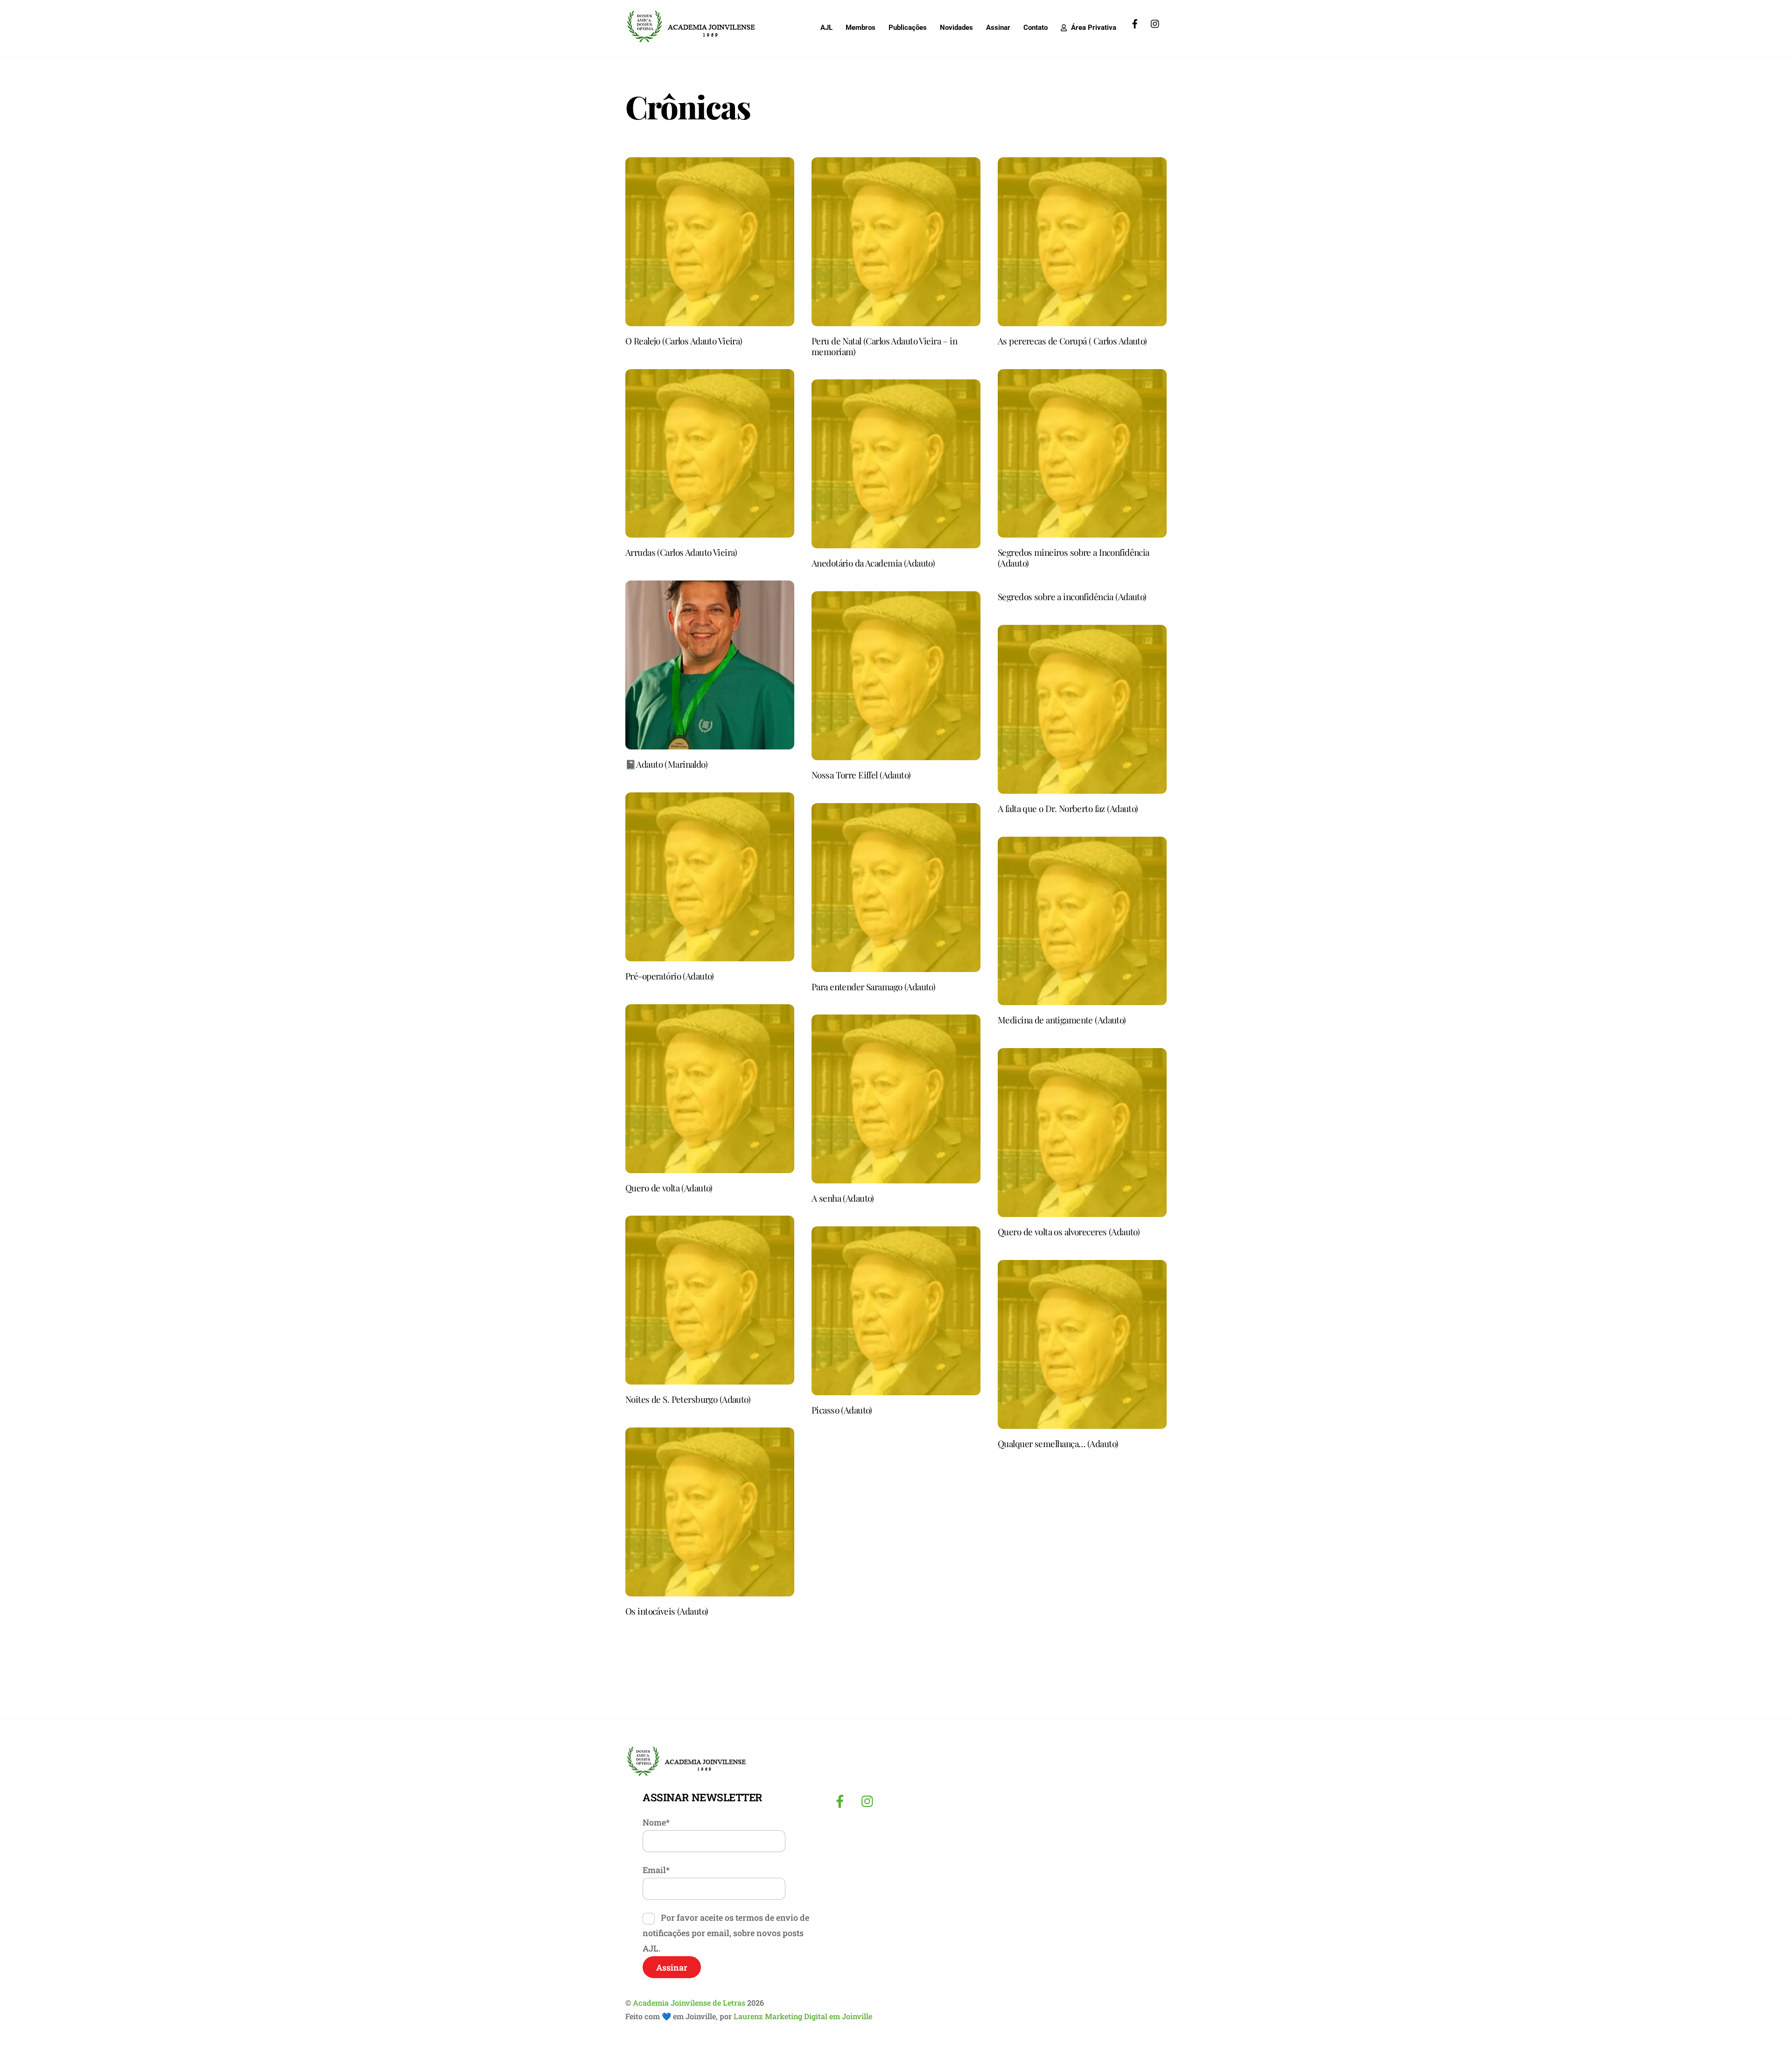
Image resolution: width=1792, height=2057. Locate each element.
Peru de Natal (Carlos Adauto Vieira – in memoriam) (884, 346)
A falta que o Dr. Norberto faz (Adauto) (1068, 808)
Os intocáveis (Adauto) (667, 1611)
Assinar (998, 28)
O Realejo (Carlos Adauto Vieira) (684, 341)
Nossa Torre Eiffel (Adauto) (861, 775)
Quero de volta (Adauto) (669, 1188)
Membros (861, 28)
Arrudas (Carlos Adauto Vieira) (681, 552)
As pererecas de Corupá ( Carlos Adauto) (1072, 341)
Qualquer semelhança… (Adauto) (1058, 1443)
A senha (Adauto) (843, 1198)
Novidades (956, 28)
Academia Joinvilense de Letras (689, 2003)
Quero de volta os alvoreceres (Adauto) (1069, 1231)
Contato (1036, 28)
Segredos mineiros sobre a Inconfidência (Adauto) (1074, 557)
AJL (826, 28)
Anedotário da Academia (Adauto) (873, 563)
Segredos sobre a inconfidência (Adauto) (1072, 596)
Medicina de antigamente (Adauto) (1062, 1020)
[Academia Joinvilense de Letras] (691, 39)
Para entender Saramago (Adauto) (873, 987)
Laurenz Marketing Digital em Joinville (803, 2016)
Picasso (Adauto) (842, 1410)
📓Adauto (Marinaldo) (666, 764)
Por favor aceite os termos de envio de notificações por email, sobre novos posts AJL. (726, 1933)
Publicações (908, 28)
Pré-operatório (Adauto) (670, 976)
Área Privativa (1093, 28)
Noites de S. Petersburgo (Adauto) (688, 1399)
